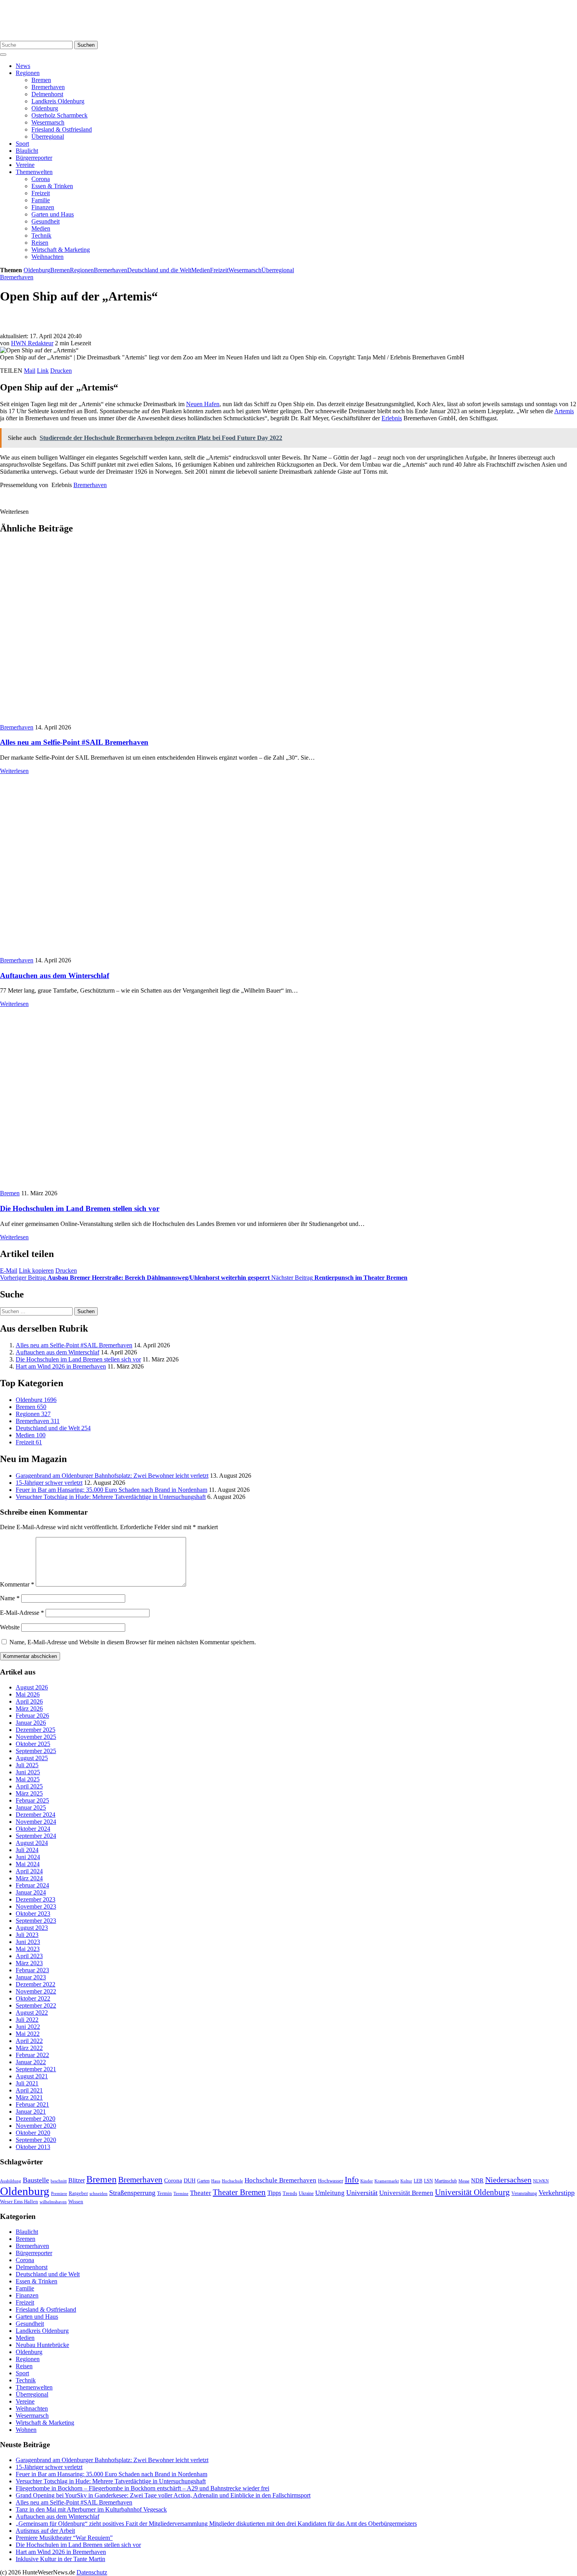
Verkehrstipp (557, 2193)
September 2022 (36, 2005)
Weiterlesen (14, 771)
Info (352, 2179)
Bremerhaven (48, 87)
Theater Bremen (239, 2192)
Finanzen (43, 207)
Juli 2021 (27, 2083)
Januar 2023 (31, 1977)
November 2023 (36, 1906)
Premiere (59, 2194)
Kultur (406, 2181)
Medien (41, 228)
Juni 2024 (28, 1857)
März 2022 (29, 2048)
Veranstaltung (524, 2193)
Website (10, 1627)
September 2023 (36, 1921)
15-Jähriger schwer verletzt (49, 1483)
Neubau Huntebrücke (42, 2345)
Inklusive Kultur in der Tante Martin (60, 2559)
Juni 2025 (28, 1772)
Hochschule (232, 2181)
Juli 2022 (27, 2020)
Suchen (86, 45)
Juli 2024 (27, 1850)
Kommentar (17, 1584)
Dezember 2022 (36, 1984)
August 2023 (32, 1928)
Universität (362, 2193)
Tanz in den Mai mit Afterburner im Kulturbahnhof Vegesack (91, 2509)
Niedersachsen (508, 2180)
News (23, 66)
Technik (41, 235)
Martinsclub (446, 2181)
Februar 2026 (32, 1716)
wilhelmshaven (53, 2202)
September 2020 (36, 2140)
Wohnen (26, 2430)
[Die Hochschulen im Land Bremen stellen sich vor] (121, 1186)
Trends (290, 2193)
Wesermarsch (48, 122)
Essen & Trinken (52, 186)
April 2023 (29, 1956)
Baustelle (36, 2180)
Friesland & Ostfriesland (62, 129)
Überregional (48, 136)
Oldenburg (45, 108)
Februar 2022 (32, 2055)
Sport (22, 144)
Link (43, 371)
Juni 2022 (28, 2027)
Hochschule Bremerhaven (280, 2180)
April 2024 (29, 1871)
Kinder (367, 2181)
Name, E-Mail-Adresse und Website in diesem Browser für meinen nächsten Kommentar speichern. (133, 1642)
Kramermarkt (387, 2181)
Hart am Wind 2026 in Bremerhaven (61, 1366)
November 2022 (36, 1991)
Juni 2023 (28, 1942)
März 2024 (29, 1878)
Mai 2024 (28, 1864)
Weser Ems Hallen (19, 2202)
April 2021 (29, 2090)
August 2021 (32, 2076)
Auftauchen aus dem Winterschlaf (55, 976)
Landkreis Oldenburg (58, 101)
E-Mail (9, 1271)
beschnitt (59, 2181)
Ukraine (306, 2193)
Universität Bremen (406, 2193)
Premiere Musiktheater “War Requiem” (64, 2538)
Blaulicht (27, 151)
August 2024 (32, 1843)
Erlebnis (392, 418)
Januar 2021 (31, 2112)
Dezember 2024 (36, 1815)
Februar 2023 (32, 1970)
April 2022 (29, 2041)
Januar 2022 (31, 2062)
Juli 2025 (27, 1765)
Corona (41, 179)
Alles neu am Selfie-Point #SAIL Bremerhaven (74, 742)
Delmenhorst (47, 94)
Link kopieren (36, 1271)
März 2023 (29, 1963)
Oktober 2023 (33, 1914)
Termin (164, 2193)
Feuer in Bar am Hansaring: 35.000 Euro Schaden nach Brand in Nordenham (111, 1490)
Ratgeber (78, 2193)
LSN (428, 2181)
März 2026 (29, 1708)
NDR (477, 2180)
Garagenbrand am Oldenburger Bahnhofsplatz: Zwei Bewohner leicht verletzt (112, 1476)
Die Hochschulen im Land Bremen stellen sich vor (80, 1208)
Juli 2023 (27, 1935)
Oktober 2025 (33, 1744)
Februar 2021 (32, 2104)
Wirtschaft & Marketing (61, 250)
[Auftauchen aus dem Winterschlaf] (135, 953)
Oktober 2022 (33, 1998)
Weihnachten (47, 257)
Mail (30, 371)
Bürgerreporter (34, 158)
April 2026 (29, 1701)
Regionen (28, 73)
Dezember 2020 (36, 2119)
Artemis (564, 411)
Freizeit (41, 193)
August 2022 (32, 2013)
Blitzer (77, 2180)
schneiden (99, 2193)
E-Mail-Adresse (22, 1613)
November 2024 (36, 1822)
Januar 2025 (31, 1807)
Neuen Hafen (203, 404)
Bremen (41, 80)
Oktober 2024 (33, 1829)
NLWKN (541, 2181)
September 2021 (36, 2069)
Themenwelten (34, 172)
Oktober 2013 (33, 2147)
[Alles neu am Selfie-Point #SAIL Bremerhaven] (120, 720)
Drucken (61, 371)
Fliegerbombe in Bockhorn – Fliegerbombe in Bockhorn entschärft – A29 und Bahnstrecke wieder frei (142, 2488)
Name (10, 1598)
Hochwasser (330, 2181)
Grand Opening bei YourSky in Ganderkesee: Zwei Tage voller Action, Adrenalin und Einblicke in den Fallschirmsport (163, 2495)
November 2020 (36, 2126)
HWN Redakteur (32, 343)
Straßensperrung (132, 2193)
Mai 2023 (28, 1949)
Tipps (274, 2193)
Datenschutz (92, 2572)
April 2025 (29, 1786)
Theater (201, 2193)
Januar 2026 (31, 1723)
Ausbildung (11, 2181)
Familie (41, 200)
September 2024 (36, 1836)
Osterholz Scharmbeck (59, 115)
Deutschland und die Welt (159, 270)
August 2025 (32, 1758)
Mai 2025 (28, 1779)
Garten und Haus (53, 214)
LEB (418, 2181)
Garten (203, 2181)
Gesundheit (46, 221)
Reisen (40, 243)
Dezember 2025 (36, 1730)
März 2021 (29, 2097)
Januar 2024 (31, 1892)
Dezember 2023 (36, 1899)
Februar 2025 (32, 1800)
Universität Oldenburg (472, 2192)
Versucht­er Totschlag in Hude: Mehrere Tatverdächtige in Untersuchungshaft (111, 1497)
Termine (181, 2193)
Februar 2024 (32, 1885)
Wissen (76, 2201)
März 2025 (29, 1793)
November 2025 (36, 1737)
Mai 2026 (28, 1694)
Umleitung (330, 2193)
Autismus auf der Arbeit (45, 2531)
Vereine (25, 165)
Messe (464, 2181)
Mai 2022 (28, 2034)
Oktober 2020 (33, 2133)
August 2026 (32, 1687)
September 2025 (36, 1751)
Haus (216, 2181)
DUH (190, 2181)
